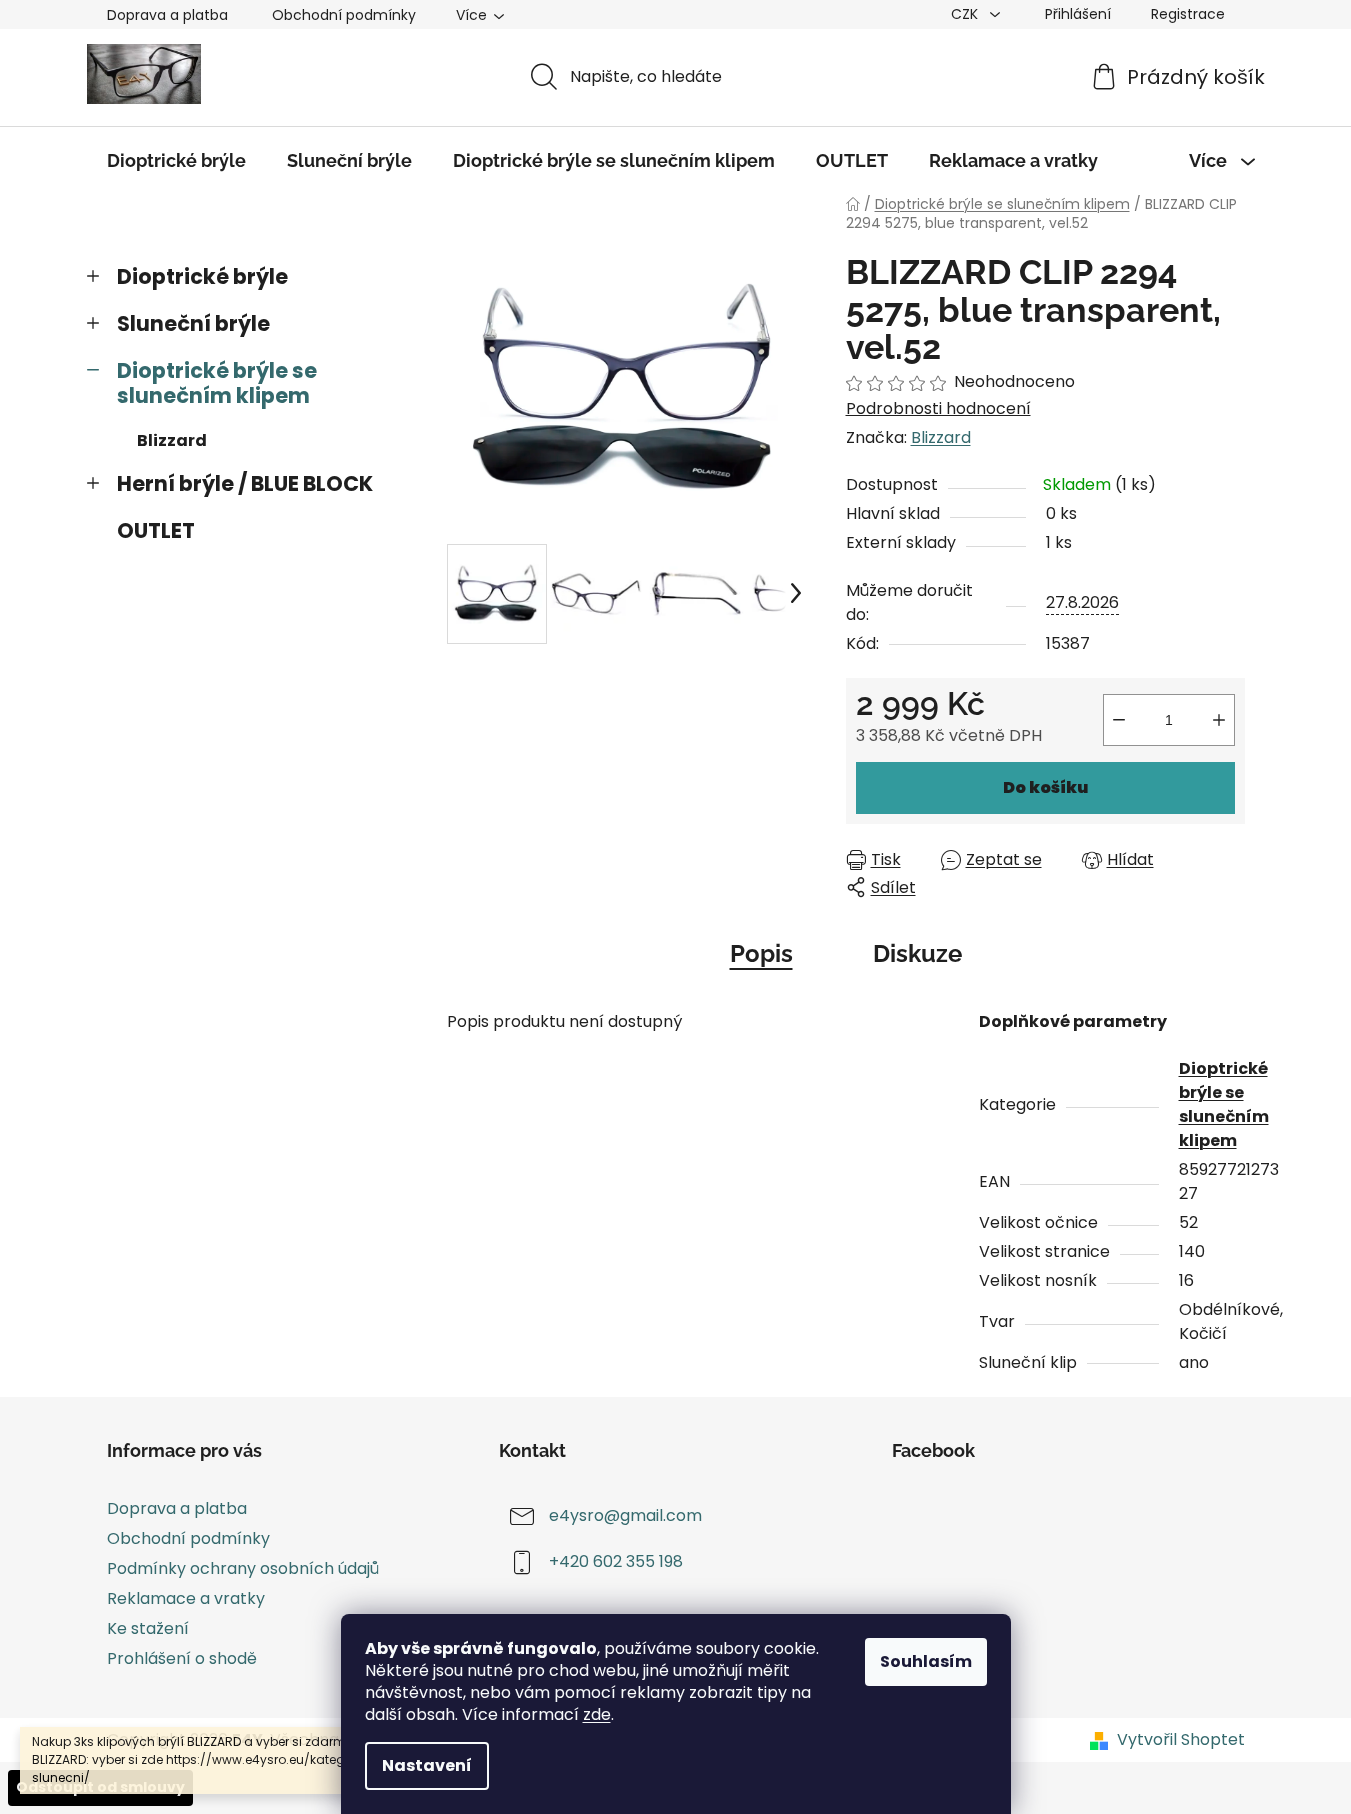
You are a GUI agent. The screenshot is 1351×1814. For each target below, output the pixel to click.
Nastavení (427, 1765)
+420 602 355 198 (616, 1561)
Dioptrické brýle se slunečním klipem (217, 383)
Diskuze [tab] (917, 953)
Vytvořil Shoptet (1181, 1740)
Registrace (1188, 14)
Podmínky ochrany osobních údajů (243, 1568)
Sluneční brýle (193, 323)
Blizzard (172, 440)
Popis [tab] (761, 953)
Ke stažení (148, 1628)
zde (597, 1714)
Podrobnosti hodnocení (938, 409)
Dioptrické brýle (202, 276)
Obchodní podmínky (344, 15)
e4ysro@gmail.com (625, 1515)
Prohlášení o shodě (182, 1658)
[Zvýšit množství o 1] (1219, 720)
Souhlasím (926, 1661)
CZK (966, 14)
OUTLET (156, 530)
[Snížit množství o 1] (1119, 720)
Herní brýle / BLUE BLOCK (245, 483)
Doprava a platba (167, 15)
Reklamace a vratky (186, 1598)
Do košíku (1045, 787)
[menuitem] (176, 161)
